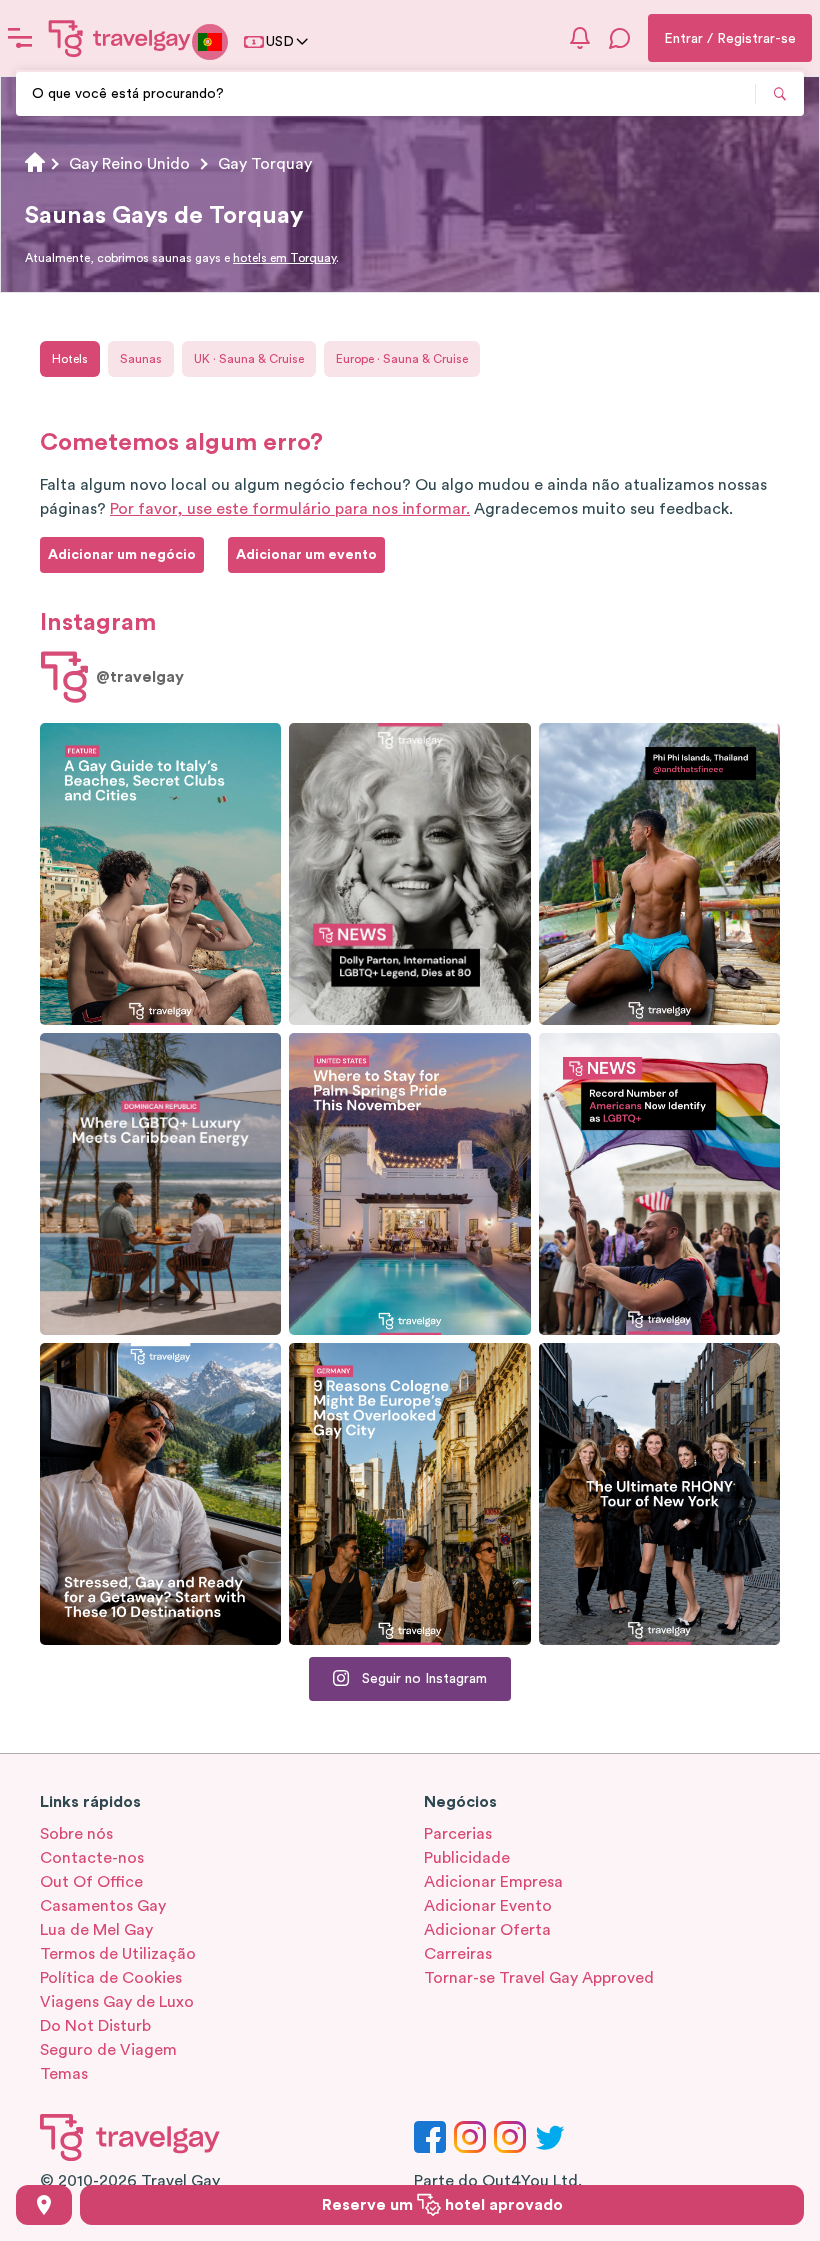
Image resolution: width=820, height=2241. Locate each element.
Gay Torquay (265, 164)
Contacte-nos (92, 1858)
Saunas (141, 359)
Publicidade (467, 1858)
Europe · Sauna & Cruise (402, 359)
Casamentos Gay (103, 1906)
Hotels (70, 359)
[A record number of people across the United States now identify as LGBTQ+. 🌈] (659, 1184)
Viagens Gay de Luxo (117, 2002)
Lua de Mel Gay (96, 1930)
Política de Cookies (111, 1978)
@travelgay (140, 677)
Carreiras (458, 1954)
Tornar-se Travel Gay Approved (539, 1978)
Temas (64, 2074)
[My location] (44, 2205)
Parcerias (458, 1834)
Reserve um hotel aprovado (442, 2205)
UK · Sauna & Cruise (249, 359)
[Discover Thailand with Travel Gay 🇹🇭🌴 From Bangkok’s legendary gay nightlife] (659, 874)
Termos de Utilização (118, 1954)
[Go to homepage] (120, 38)
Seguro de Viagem (108, 2050)
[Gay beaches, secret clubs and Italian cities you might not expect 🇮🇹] (160, 874)
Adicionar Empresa (493, 1882)
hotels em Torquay (284, 258)
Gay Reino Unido (129, 164)
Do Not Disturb (95, 2026)
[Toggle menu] (20, 38)
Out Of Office (91, 1882)
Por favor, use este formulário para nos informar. (290, 509)
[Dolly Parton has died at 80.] (409, 874)
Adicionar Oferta (487, 1930)
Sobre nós (76, 1834)
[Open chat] (620, 38)
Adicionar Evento (488, 1906)
